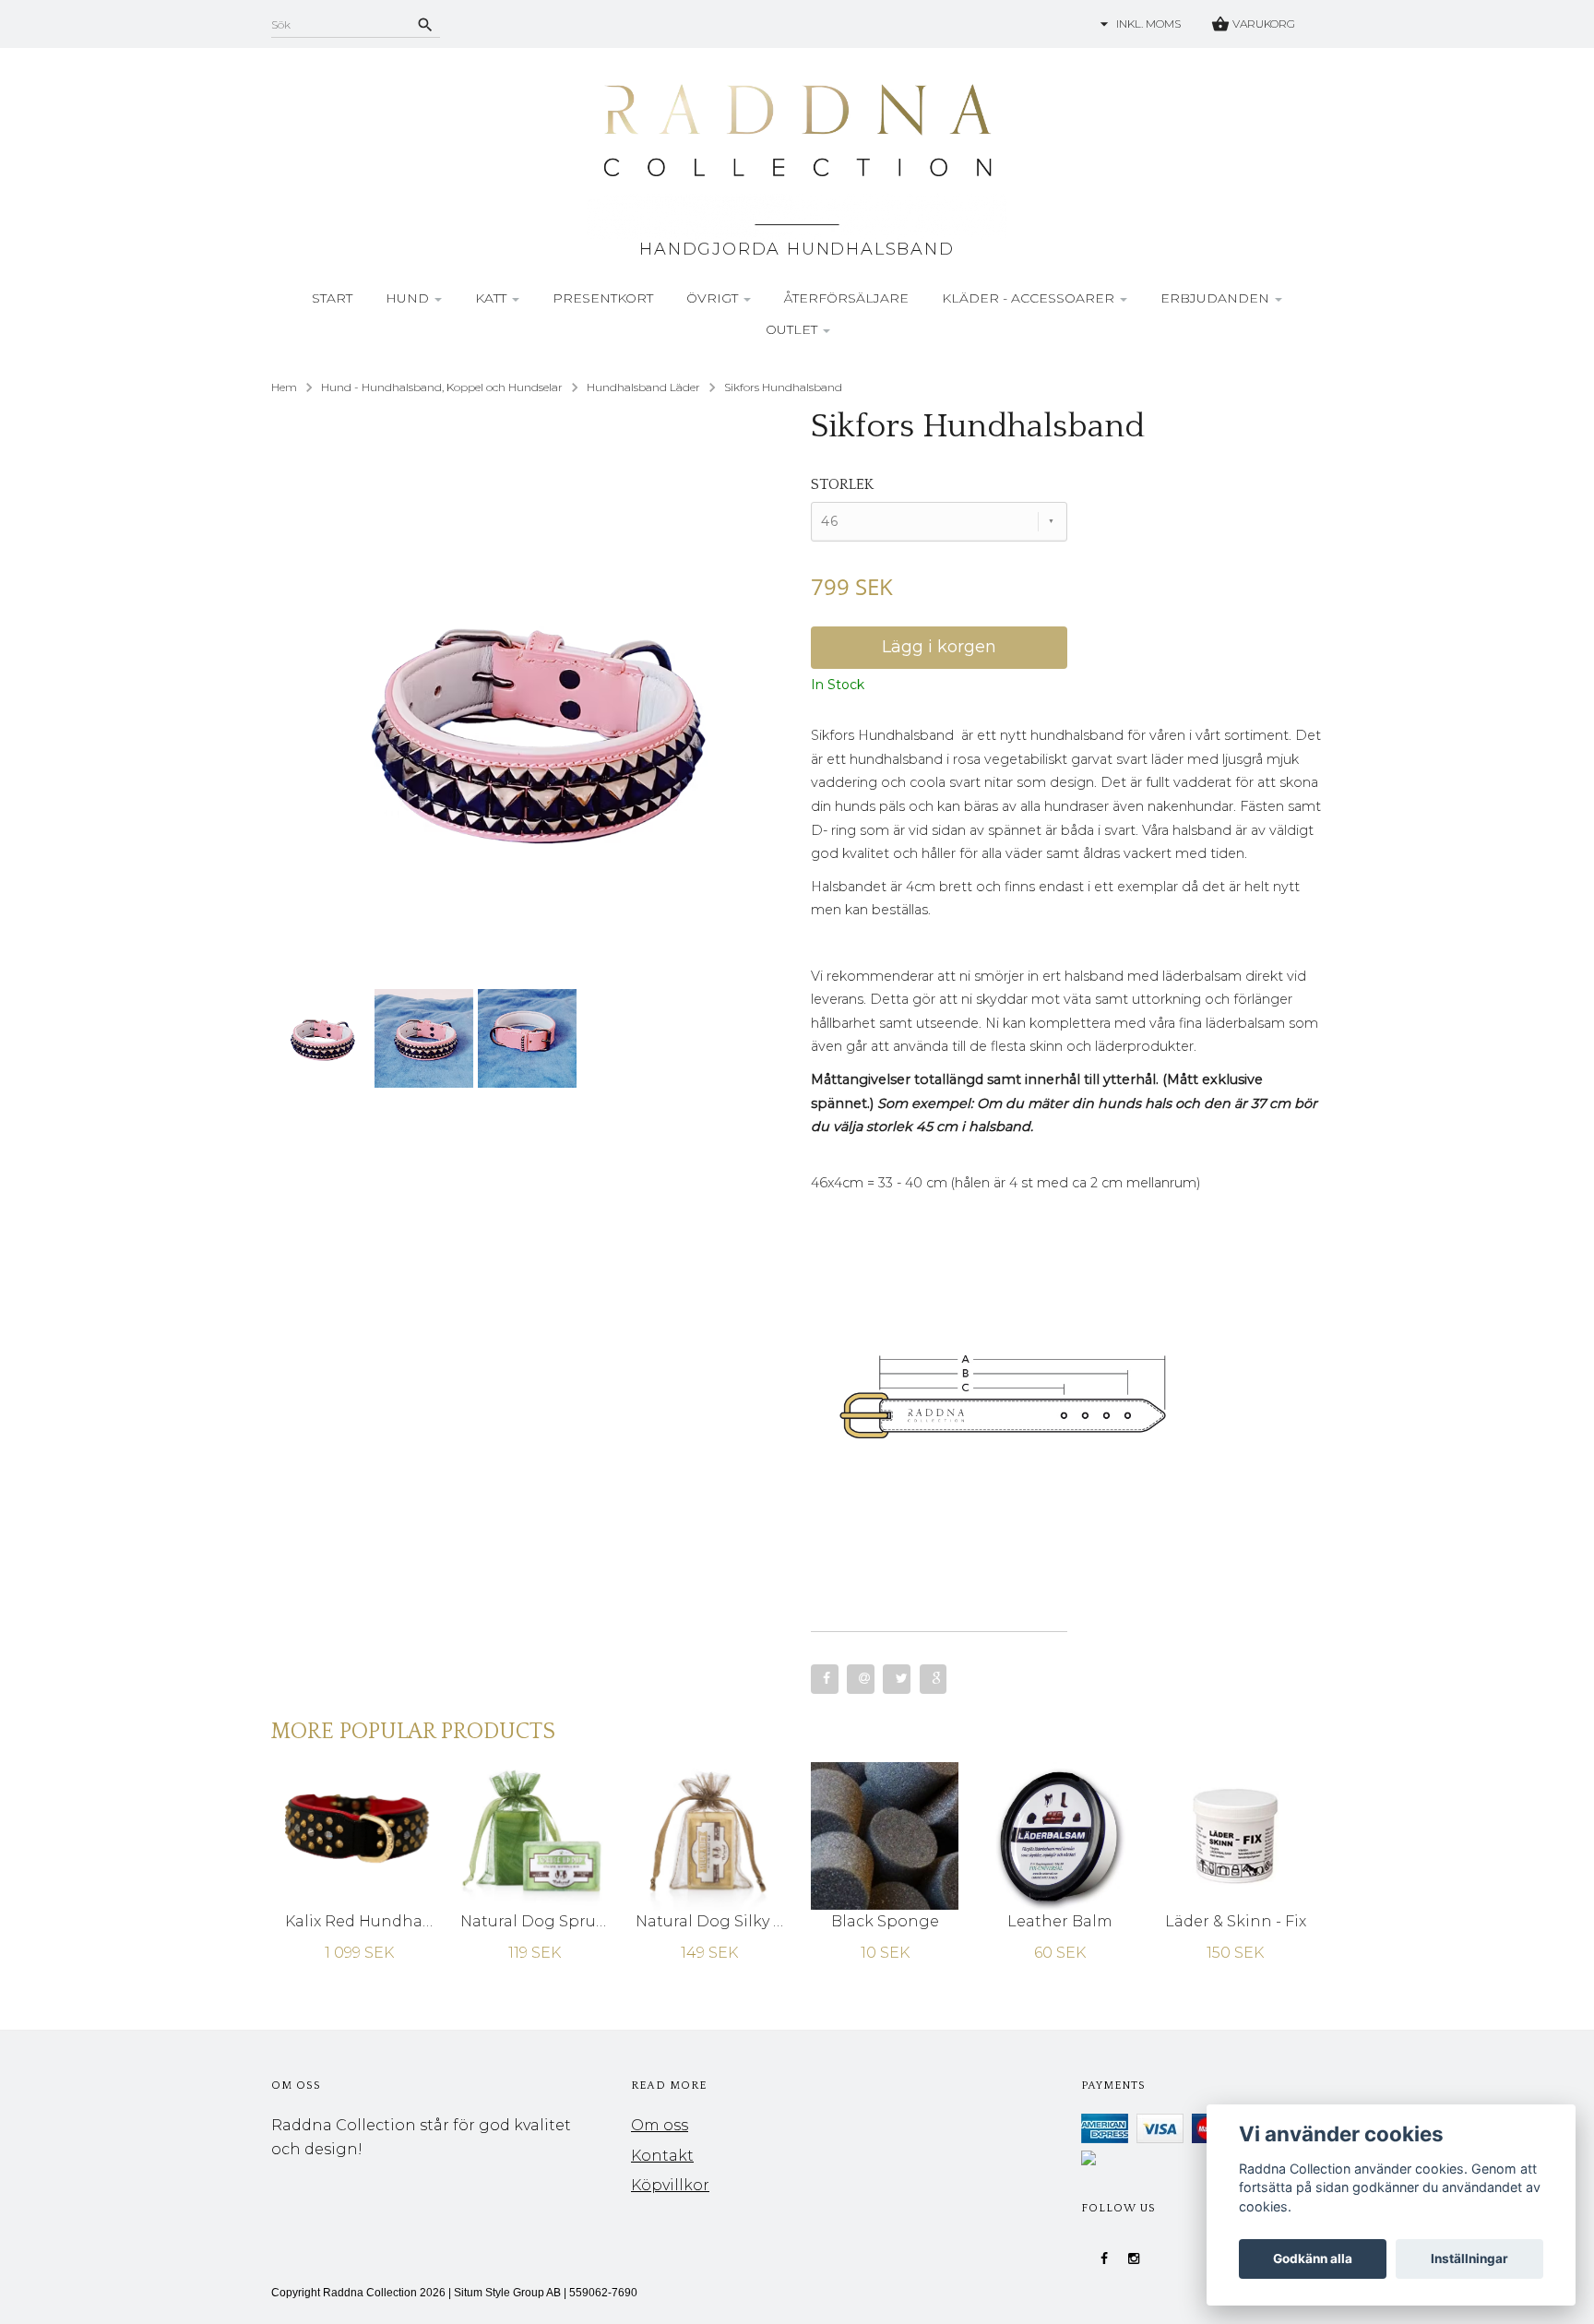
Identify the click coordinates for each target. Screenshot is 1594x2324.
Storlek (842, 484)
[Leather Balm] (1060, 1835)
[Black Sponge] (885, 1835)
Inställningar (1469, 2258)
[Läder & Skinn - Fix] (1235, 1835)
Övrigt (714, 298)
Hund (409, 298)
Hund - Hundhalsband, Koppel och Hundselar (442, 387)
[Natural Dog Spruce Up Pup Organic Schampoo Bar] (534, 1835)
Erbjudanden (1217, 298)
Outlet (793, 329)
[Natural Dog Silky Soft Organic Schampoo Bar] (709, 1835)
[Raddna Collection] (797, 158)
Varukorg (1262, 24)
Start (332, 298)
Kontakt (662, 2156)
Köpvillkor (670, 2185)
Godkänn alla (1313, 2258)
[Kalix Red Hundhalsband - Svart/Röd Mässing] (359, 1835)
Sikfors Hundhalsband (783, 387)
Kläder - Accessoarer (1030, 298)
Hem (284, 387)
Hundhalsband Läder (643, 387)
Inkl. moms (1148, 24)
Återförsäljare (846, 298)
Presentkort (603, 298)
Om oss (660, 2125)
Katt (493, 298)
